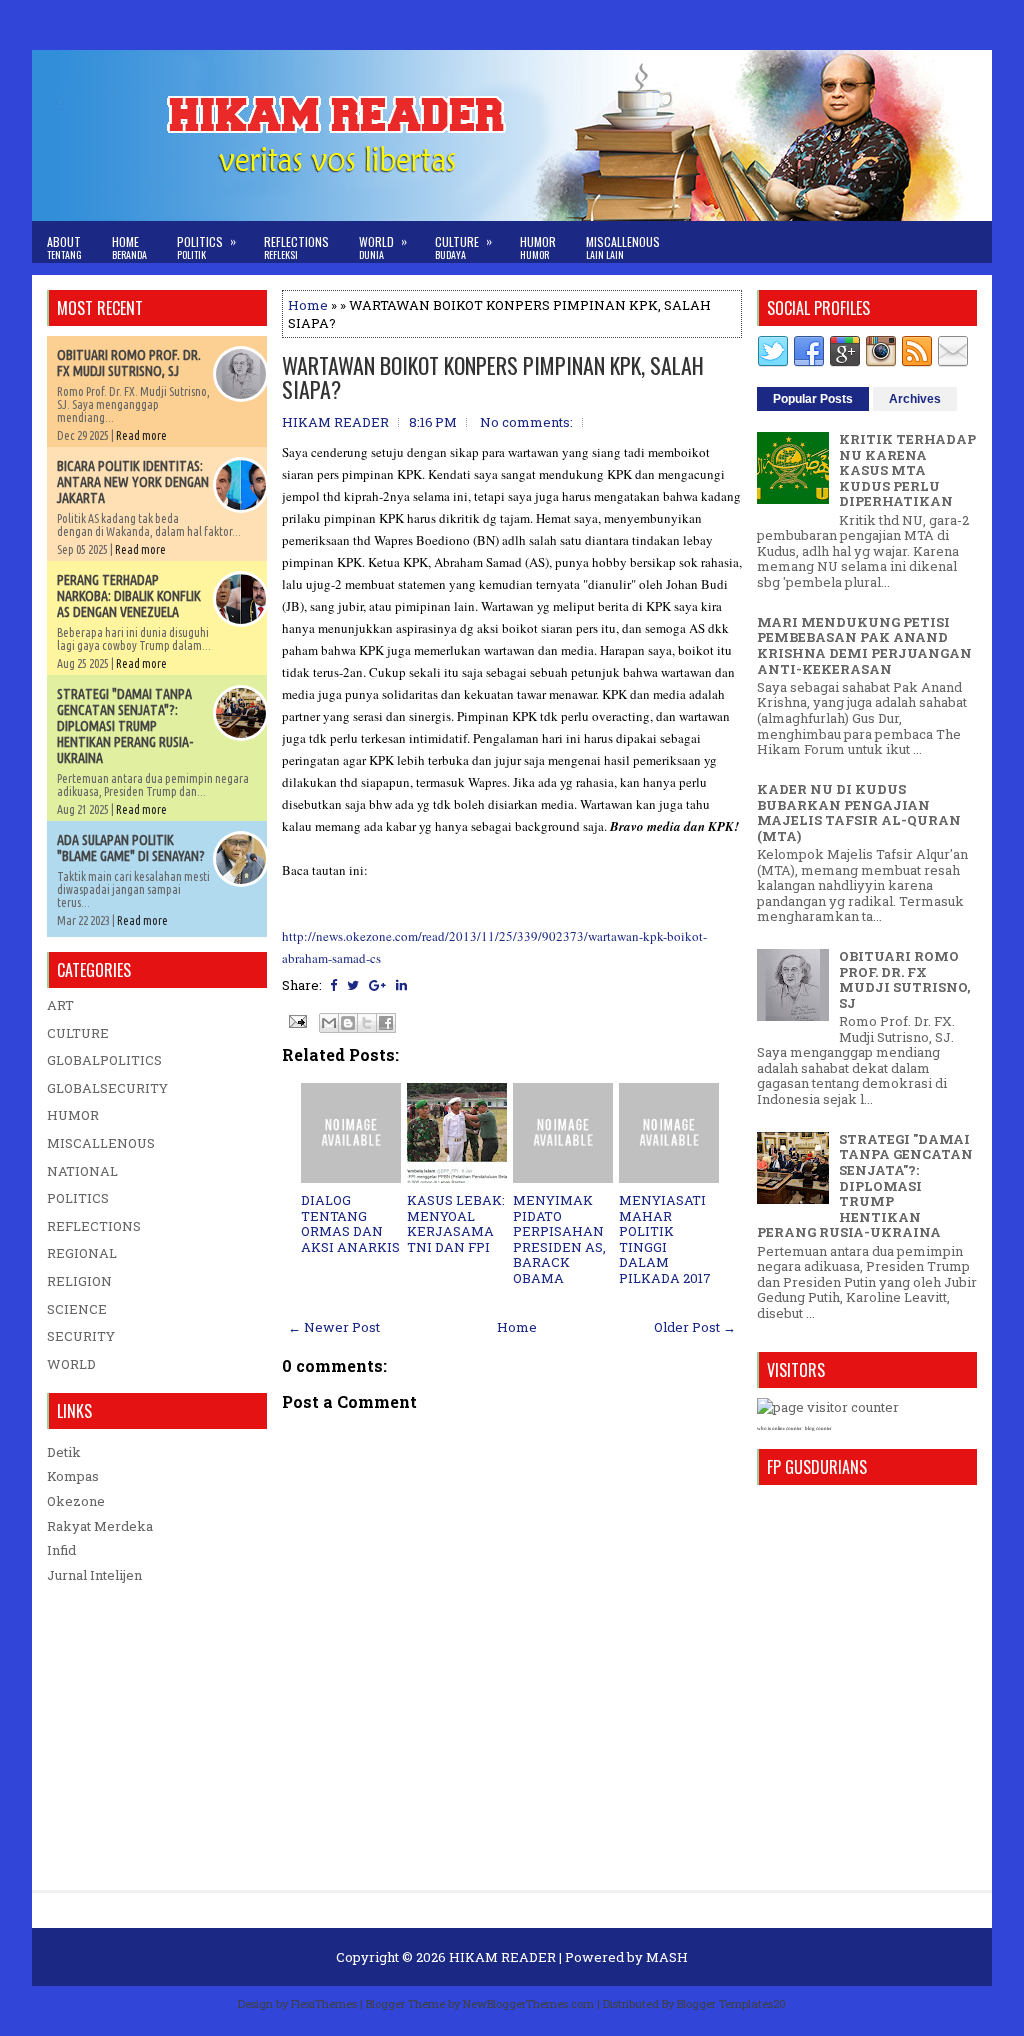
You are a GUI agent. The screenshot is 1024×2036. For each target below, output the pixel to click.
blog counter (818, 1428)
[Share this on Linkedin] (401, 985)
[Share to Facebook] (386, 1023)
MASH (667, 1957)
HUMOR (73, 1115)
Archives (915, 399)
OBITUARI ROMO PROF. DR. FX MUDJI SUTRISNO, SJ (129, 363)
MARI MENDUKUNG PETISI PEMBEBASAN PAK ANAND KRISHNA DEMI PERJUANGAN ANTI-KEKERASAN (864, 645)
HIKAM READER (502, 1957)
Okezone (76, 1501)
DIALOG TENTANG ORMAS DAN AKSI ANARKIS (350, 1223)
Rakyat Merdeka (100, 1526)
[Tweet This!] (353, 985)
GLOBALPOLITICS (104, 1060)
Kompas (73, 1476)
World (383, 247)
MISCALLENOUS (101, 1143)
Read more (141, 435)
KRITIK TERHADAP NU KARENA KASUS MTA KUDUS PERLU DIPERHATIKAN (907, 470)
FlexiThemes (324, 2003)
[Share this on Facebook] (333, 985)
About (64, 247)
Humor (538, 247)
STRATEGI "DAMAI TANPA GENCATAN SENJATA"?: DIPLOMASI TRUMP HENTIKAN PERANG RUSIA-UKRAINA (125, 726)
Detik (64, 1452)
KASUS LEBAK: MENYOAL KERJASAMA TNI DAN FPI (456, 1223)
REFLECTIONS (94, 1226)
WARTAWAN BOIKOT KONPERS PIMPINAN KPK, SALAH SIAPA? (493, 377)
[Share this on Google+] (377, 985)
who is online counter (779, 1428)
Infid (61, 1550)
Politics (206, 247)
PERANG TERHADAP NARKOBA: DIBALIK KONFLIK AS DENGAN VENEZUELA (129, 596)
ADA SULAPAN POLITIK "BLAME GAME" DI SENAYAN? (131, 848)
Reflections (296, 247)
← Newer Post (334, 1327)
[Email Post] (296, 1020)
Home (129, 247)
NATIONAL (82, 1171)
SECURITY (81, 1336)
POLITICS (78, 1198)
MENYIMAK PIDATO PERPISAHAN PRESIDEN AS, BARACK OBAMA (559, 1239)
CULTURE (78, 1033)
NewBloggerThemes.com (528, 2003)
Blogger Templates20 (731, 2003)
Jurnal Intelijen (94, 1575)
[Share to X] (367, 1023)
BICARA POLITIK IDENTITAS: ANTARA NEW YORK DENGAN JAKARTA (133, 482)
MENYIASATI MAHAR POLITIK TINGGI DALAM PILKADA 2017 (665, 1239)
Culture (463, 247)
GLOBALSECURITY (107, 1088)
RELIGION (79, 1281)
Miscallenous (623, 247)
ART (60, 1005)
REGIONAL (82, 1253)
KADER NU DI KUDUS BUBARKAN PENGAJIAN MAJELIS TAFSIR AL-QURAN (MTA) (859, 812)
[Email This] (329, 1023)
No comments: (526, 422)
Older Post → (695, 1327)
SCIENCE (77, 1309)
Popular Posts (813, 399)
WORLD (71, 1364)
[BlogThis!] (348, 1023)
